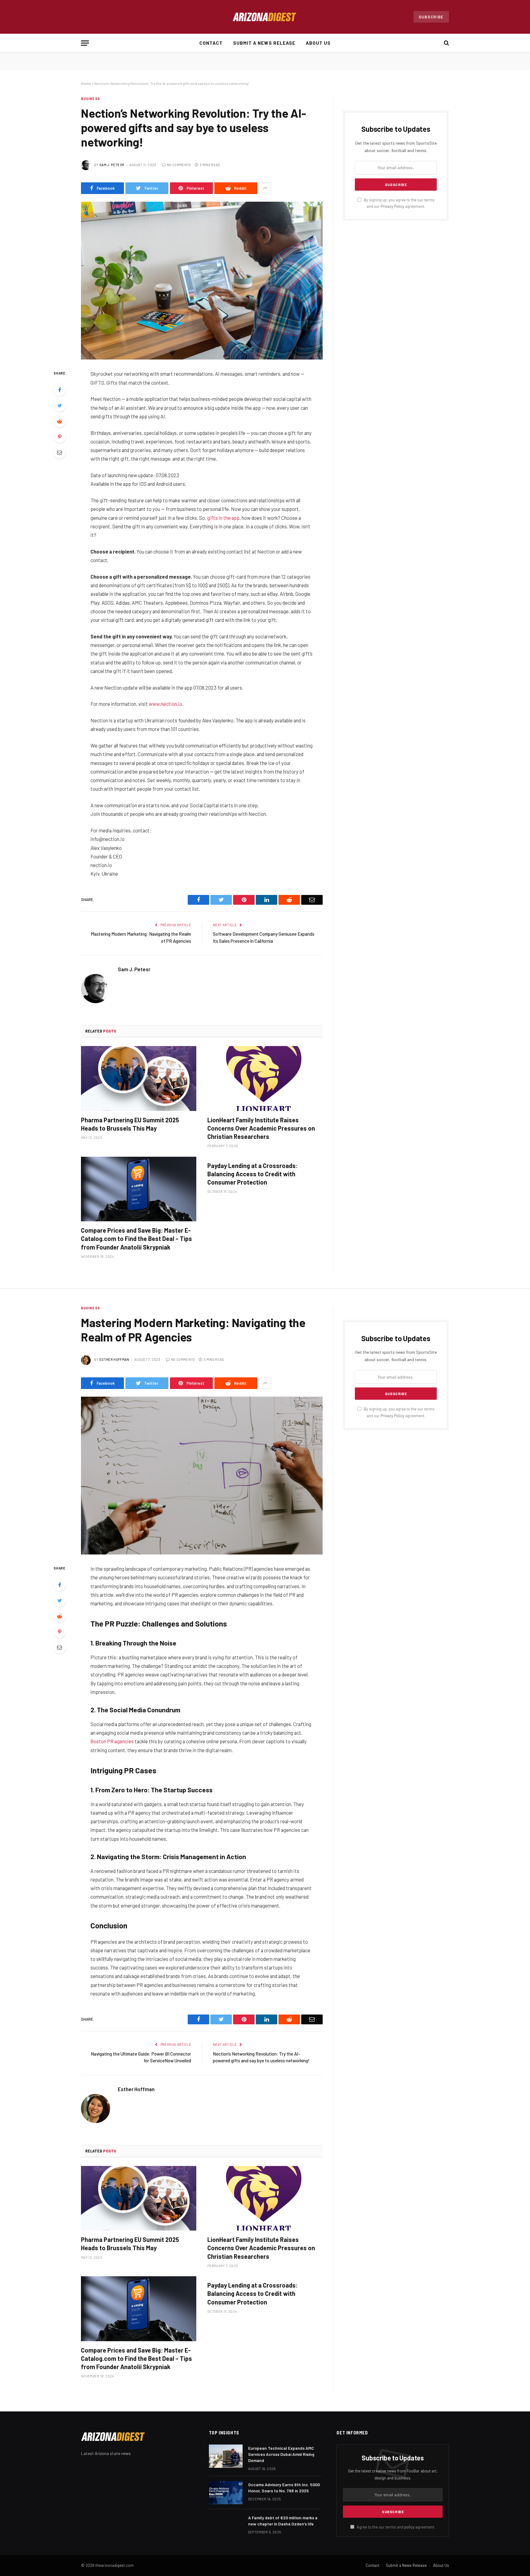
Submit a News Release (264, 43)
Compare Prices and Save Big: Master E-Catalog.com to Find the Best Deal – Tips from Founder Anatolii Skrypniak (136, 1239)
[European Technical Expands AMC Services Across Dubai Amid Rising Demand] (226, 2456)
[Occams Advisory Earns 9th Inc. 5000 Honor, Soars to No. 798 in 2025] (226, 2493)
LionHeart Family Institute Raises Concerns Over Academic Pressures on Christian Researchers (261, 1128)
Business (90, 99)
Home (86, 83)
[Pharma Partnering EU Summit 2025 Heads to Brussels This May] (139, 1079)
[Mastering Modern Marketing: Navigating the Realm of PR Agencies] (202, 1476)
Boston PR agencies (112, 1741)
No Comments (179, 165)
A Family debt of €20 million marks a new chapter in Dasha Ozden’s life (283, 2521)
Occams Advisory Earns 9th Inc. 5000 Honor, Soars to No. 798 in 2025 (284, 2488)
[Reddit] (60, 421)
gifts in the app (223, 518)
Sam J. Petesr (112, 165)
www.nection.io (165, 704)
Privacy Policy (392, 206)
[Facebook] (60, 390)
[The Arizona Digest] (265, 17)
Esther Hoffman (114, 1359)
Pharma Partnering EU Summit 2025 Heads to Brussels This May (130, 1124)
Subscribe (431, 17)
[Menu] (85, 43)
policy (409, 2527)
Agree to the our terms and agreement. (396, 2527)
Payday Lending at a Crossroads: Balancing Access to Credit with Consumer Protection (253, 1174)
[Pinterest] (60, 437)
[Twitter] (60, 405)
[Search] (446, 43)
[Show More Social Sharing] (265, 188)
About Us (318, 43)
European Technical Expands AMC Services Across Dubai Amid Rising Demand (281, 2454)
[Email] (60, 452)
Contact (211, 43)
